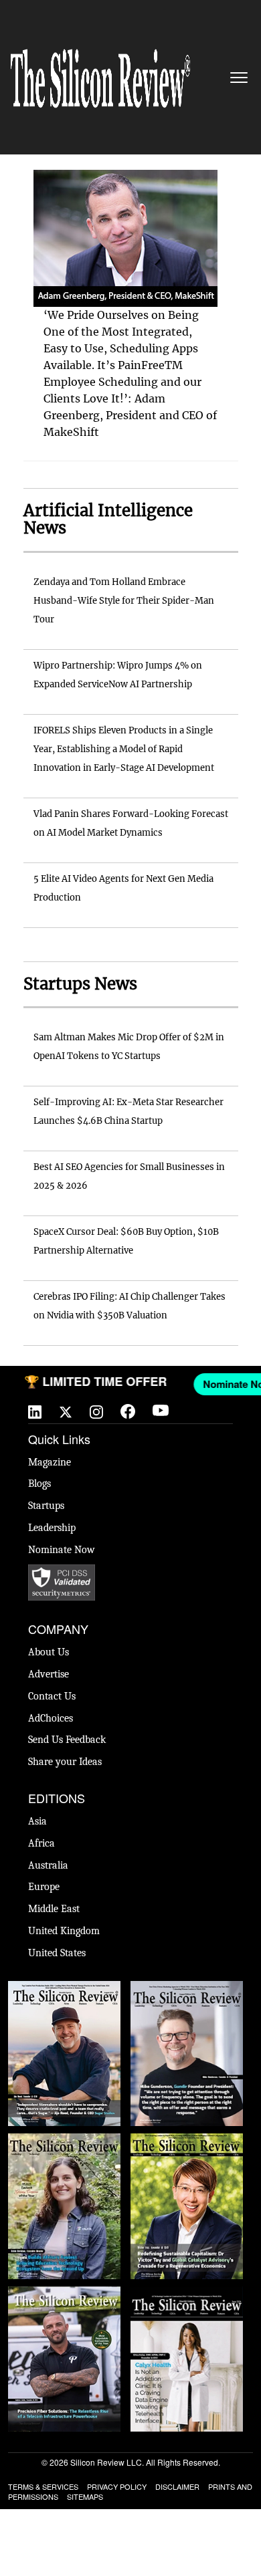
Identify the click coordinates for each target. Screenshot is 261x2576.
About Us (49, 1652)
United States (57, 1953)
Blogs (39, 1484)
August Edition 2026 (186, 1988)
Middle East (54, 1909)
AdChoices (51, 1718)
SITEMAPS (85, 2496)
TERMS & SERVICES (43, 2486)
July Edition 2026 (187, 2140)
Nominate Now (62, 1550)
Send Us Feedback (67, 1740)
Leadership (52, 1528)
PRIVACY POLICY (117, 2486)
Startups (46, 1506)
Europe (44, 1887)
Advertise (49, 1674)
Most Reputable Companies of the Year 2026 (65, 2307)
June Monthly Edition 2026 (187, 2300)
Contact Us (52, 1696)
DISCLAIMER (177, 2486)
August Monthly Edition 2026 (65, 1994)
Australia (48, 1865)
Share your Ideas (65, 1762)
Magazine (50, 1462)
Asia (37, 1821)
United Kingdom (64, 1931)
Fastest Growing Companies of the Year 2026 (65, 2153)
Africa (41, 1843)
